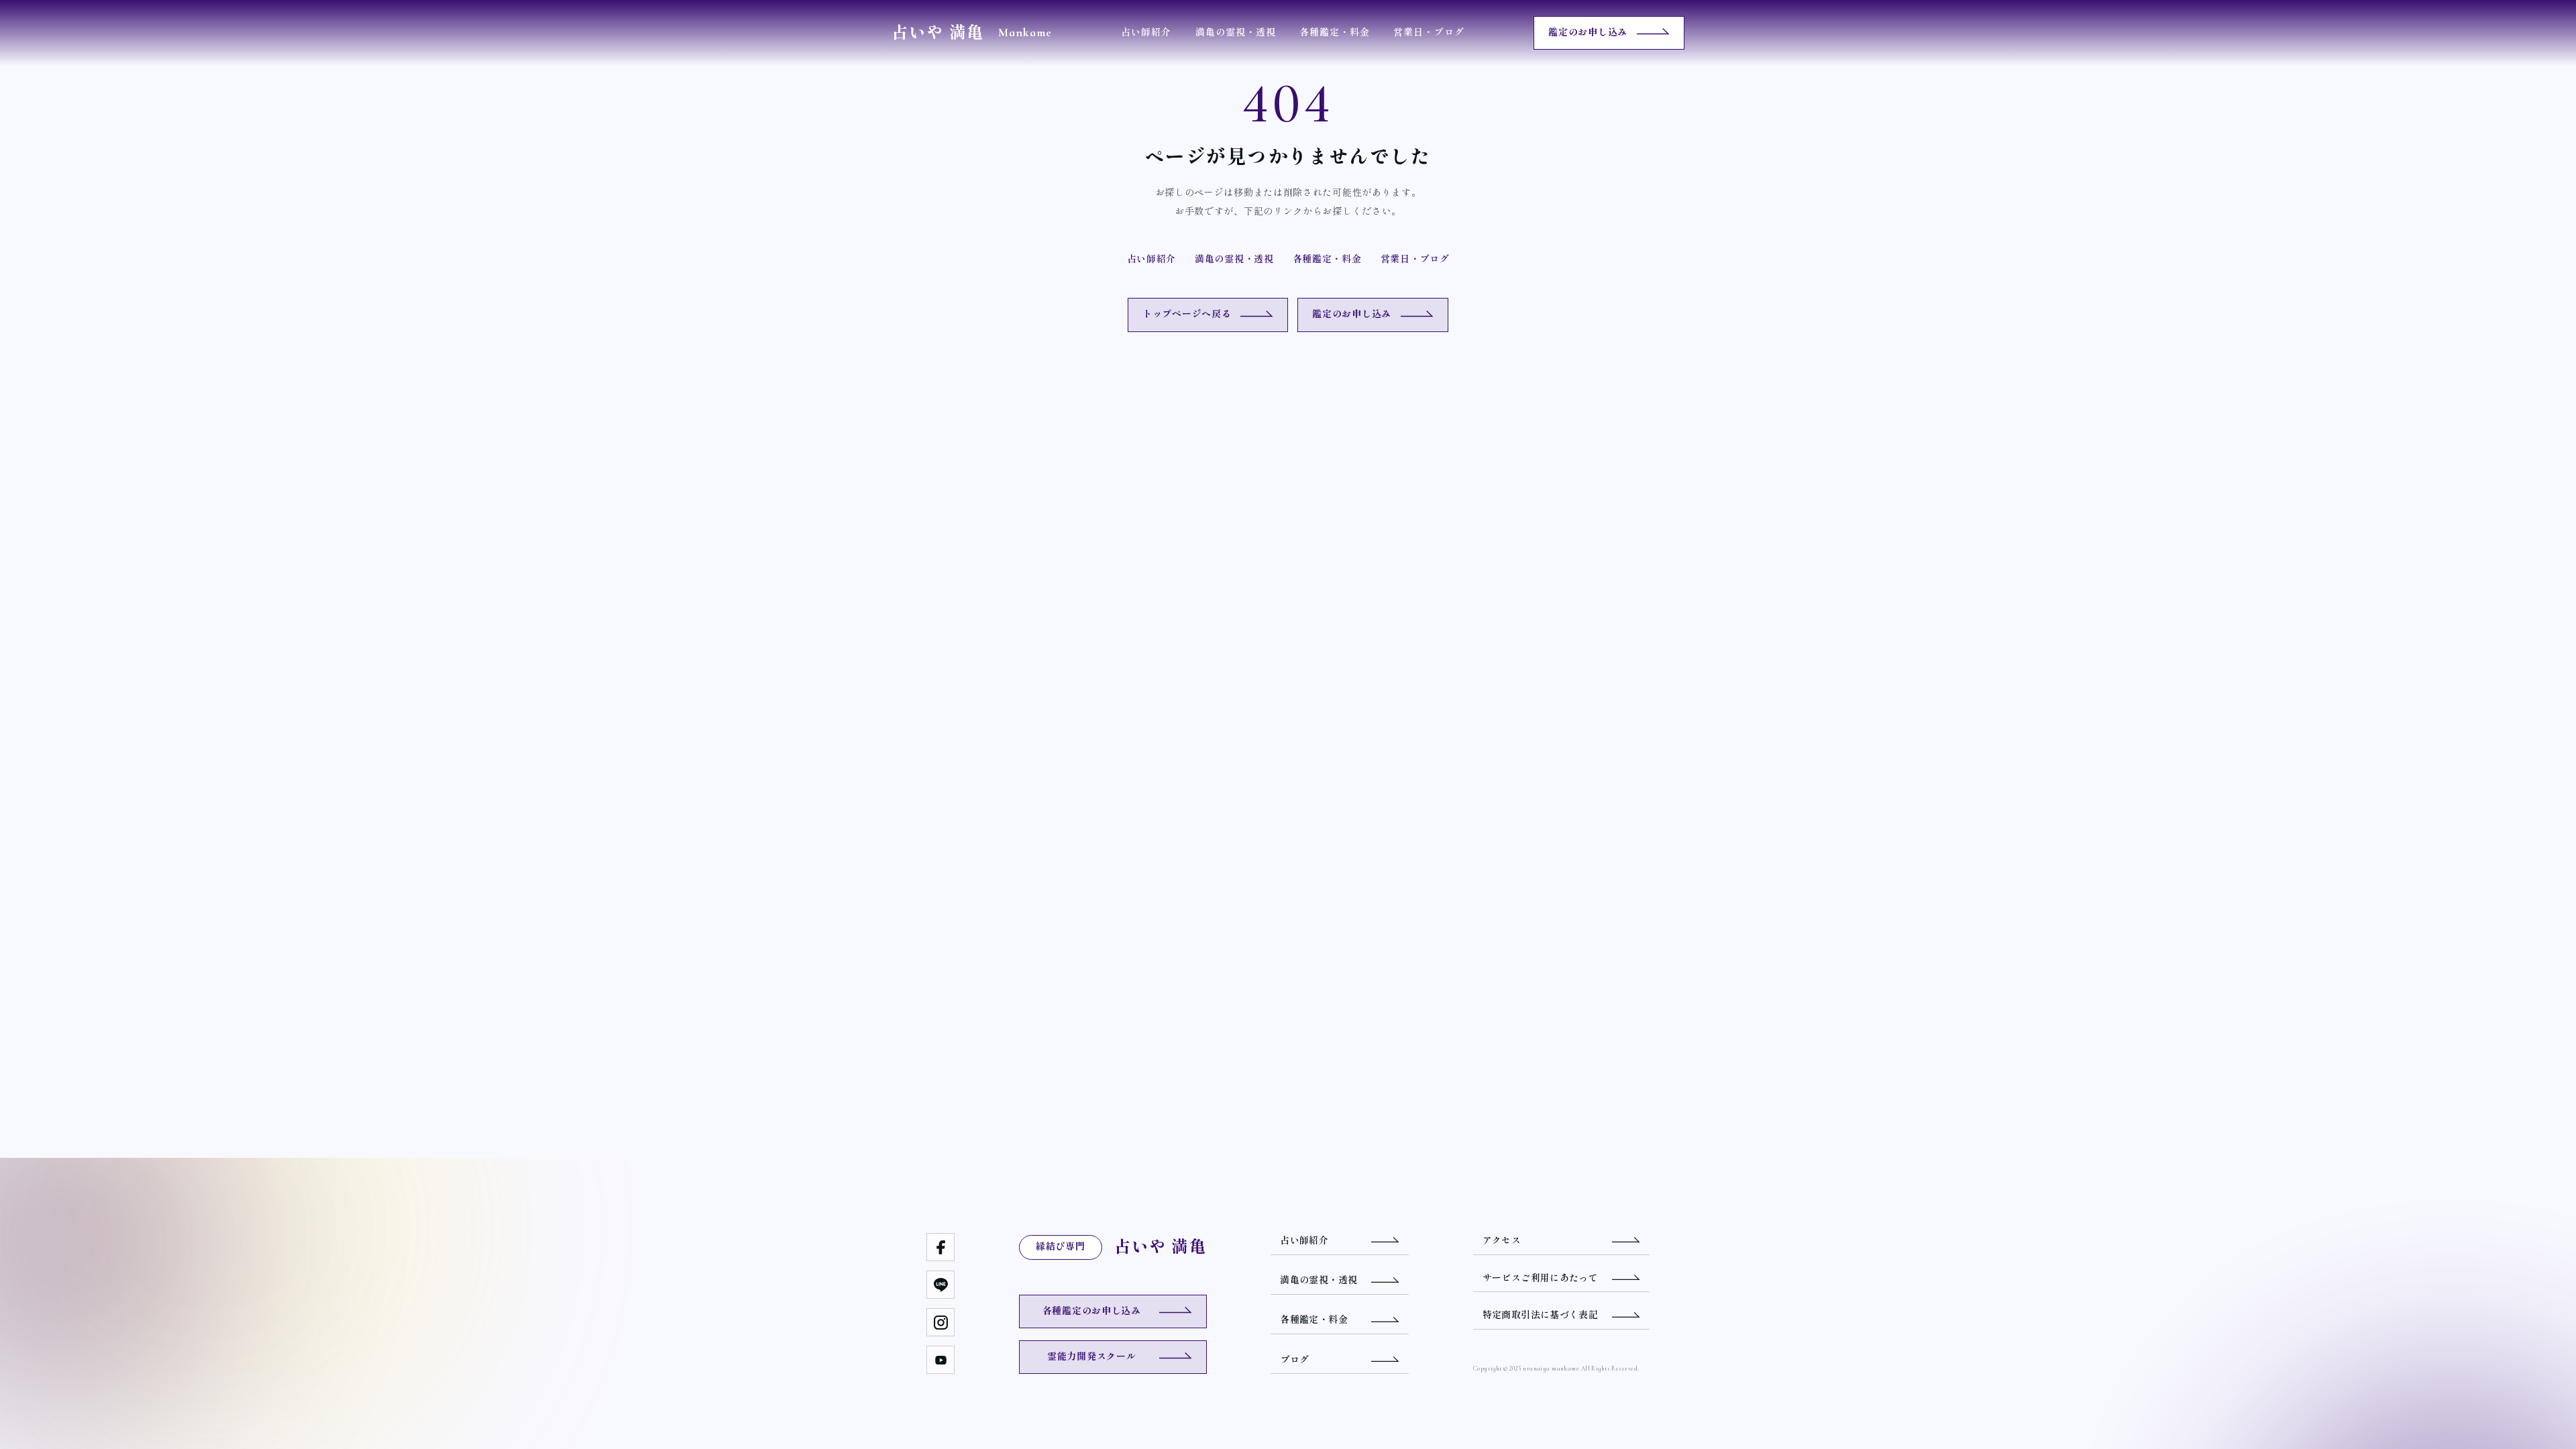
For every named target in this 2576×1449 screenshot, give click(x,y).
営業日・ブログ (1429, 33)
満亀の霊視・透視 (1236, 33)
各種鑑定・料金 (1335, 33)
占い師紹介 (1146, 33)
